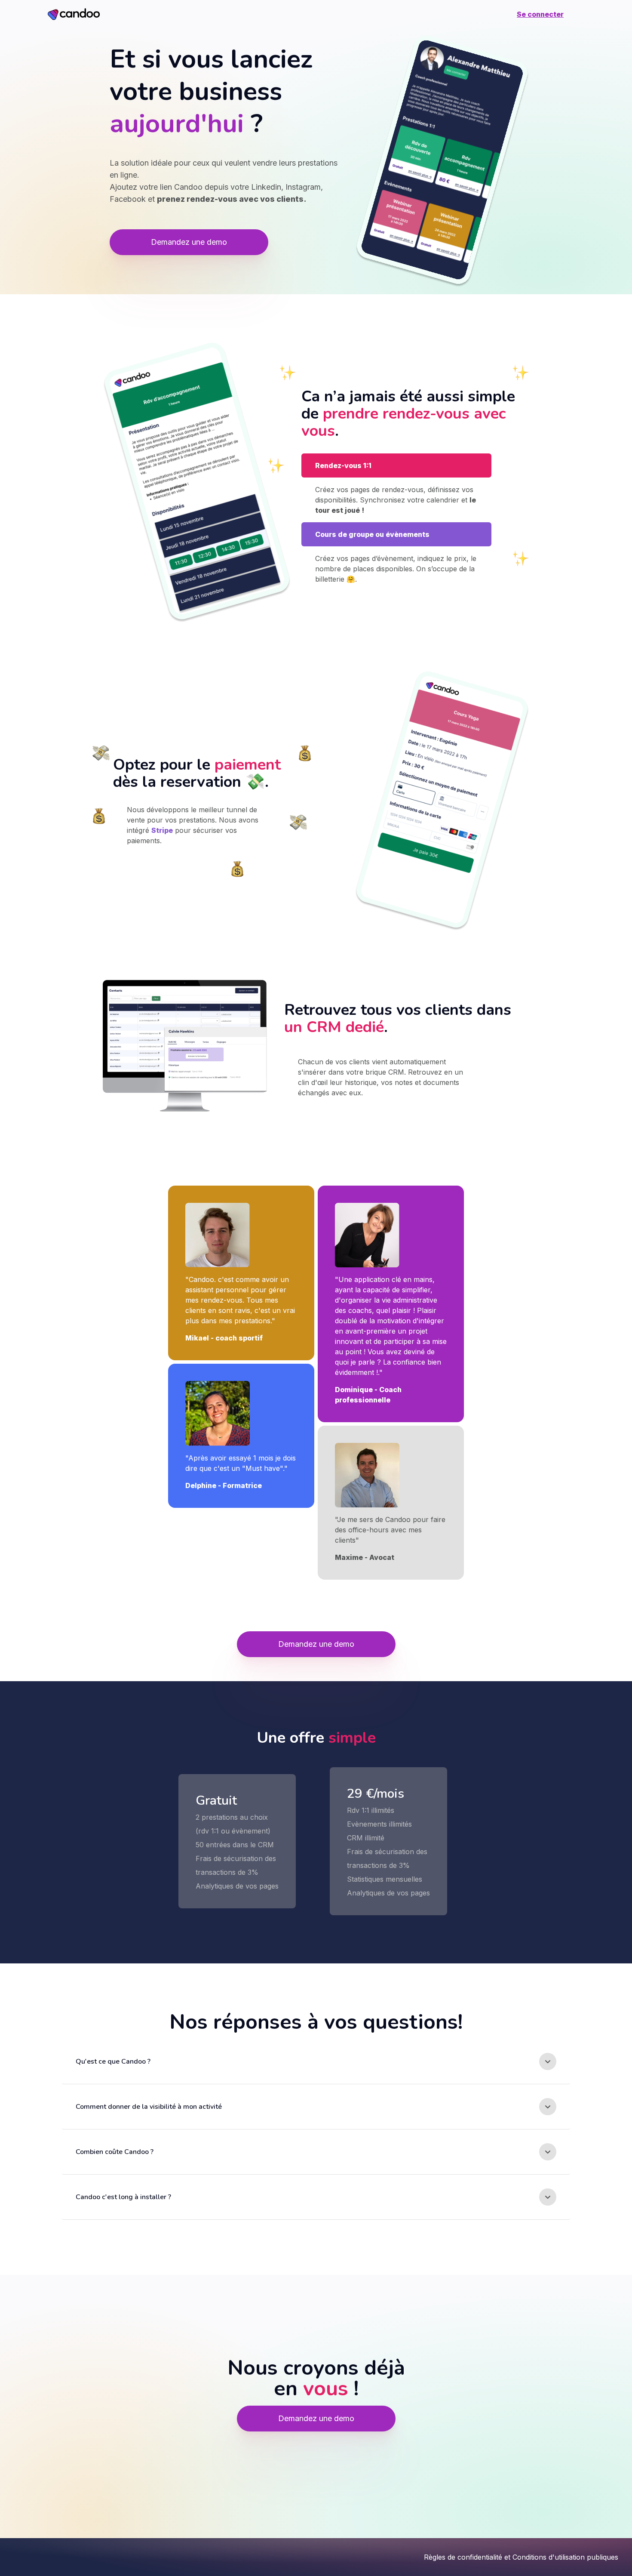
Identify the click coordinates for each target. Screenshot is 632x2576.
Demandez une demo (189, 242)
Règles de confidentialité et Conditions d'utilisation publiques (521, 2557)
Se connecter (540, 14)
